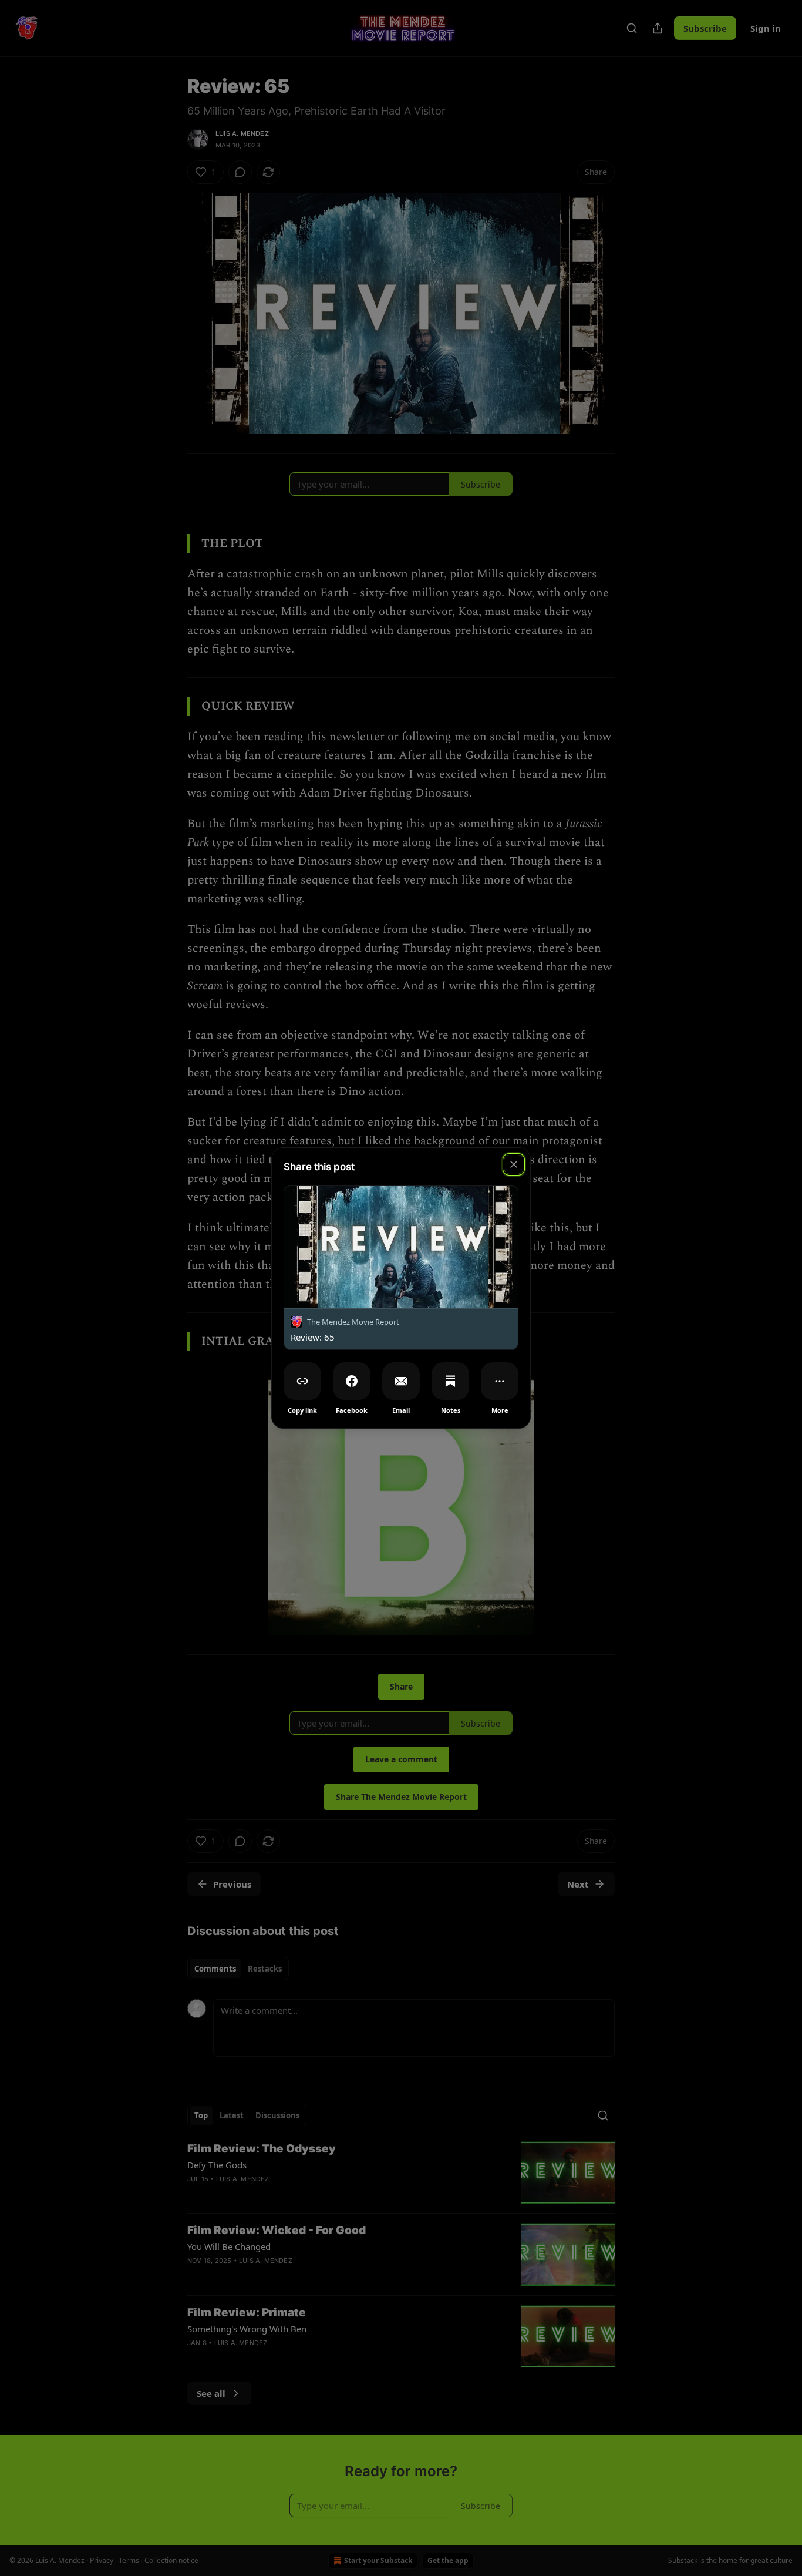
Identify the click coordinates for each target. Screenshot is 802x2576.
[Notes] (450, 1381)
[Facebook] (352, 1381)
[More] (500, 1381)
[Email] (401, 1381)
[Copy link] (302, 1381)
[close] (514, 1164)
